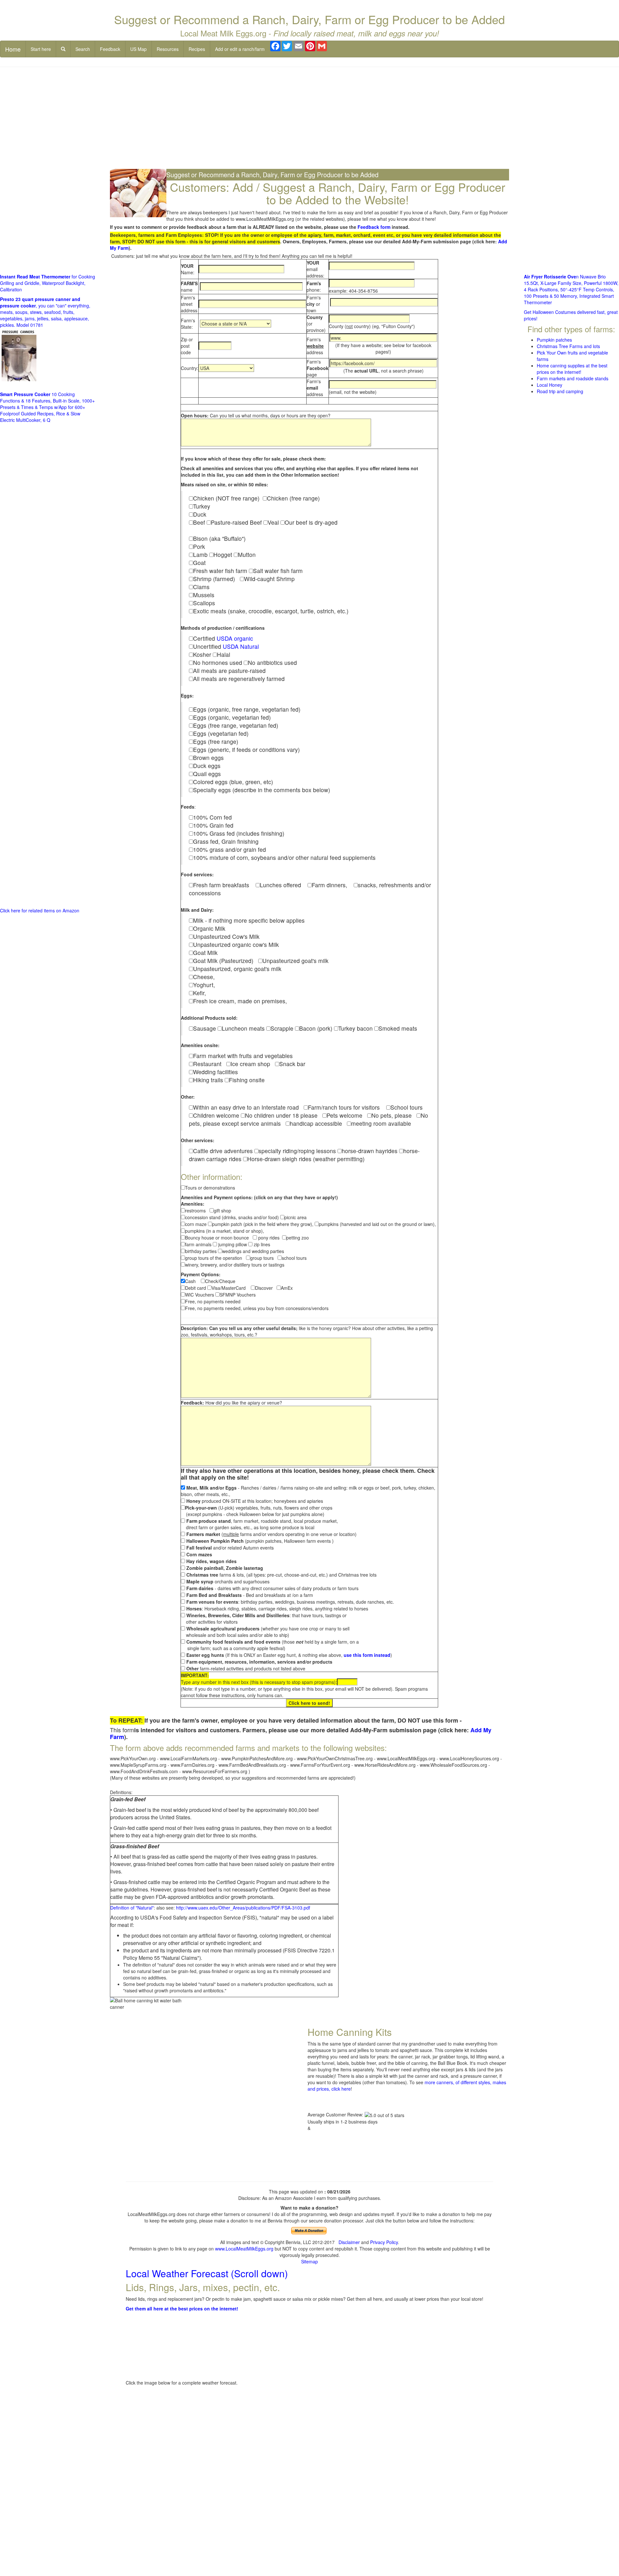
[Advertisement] (309, 119)
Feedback (110, 49)
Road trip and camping (560, 391)
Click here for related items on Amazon (40, 910)
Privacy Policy (384, 2242)
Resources (168, 49)
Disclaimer (349, 2242)
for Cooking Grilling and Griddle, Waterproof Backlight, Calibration (48, 283)
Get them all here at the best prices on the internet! (182, 2309)
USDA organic (235, 638)
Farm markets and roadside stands (573, 378)
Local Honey (550, 385)
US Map (138, 49)
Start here (41, 49)
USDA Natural (241, 646)
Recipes (197, 49)
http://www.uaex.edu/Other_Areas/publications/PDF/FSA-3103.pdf (243, 1908)
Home (13, 49)
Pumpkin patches (554, 340)
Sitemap (309, 2261)
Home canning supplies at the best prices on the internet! (572, 369)
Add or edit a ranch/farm (240, 49)
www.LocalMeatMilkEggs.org (244, 2249)
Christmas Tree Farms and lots (568, 346)
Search (83, 49)
